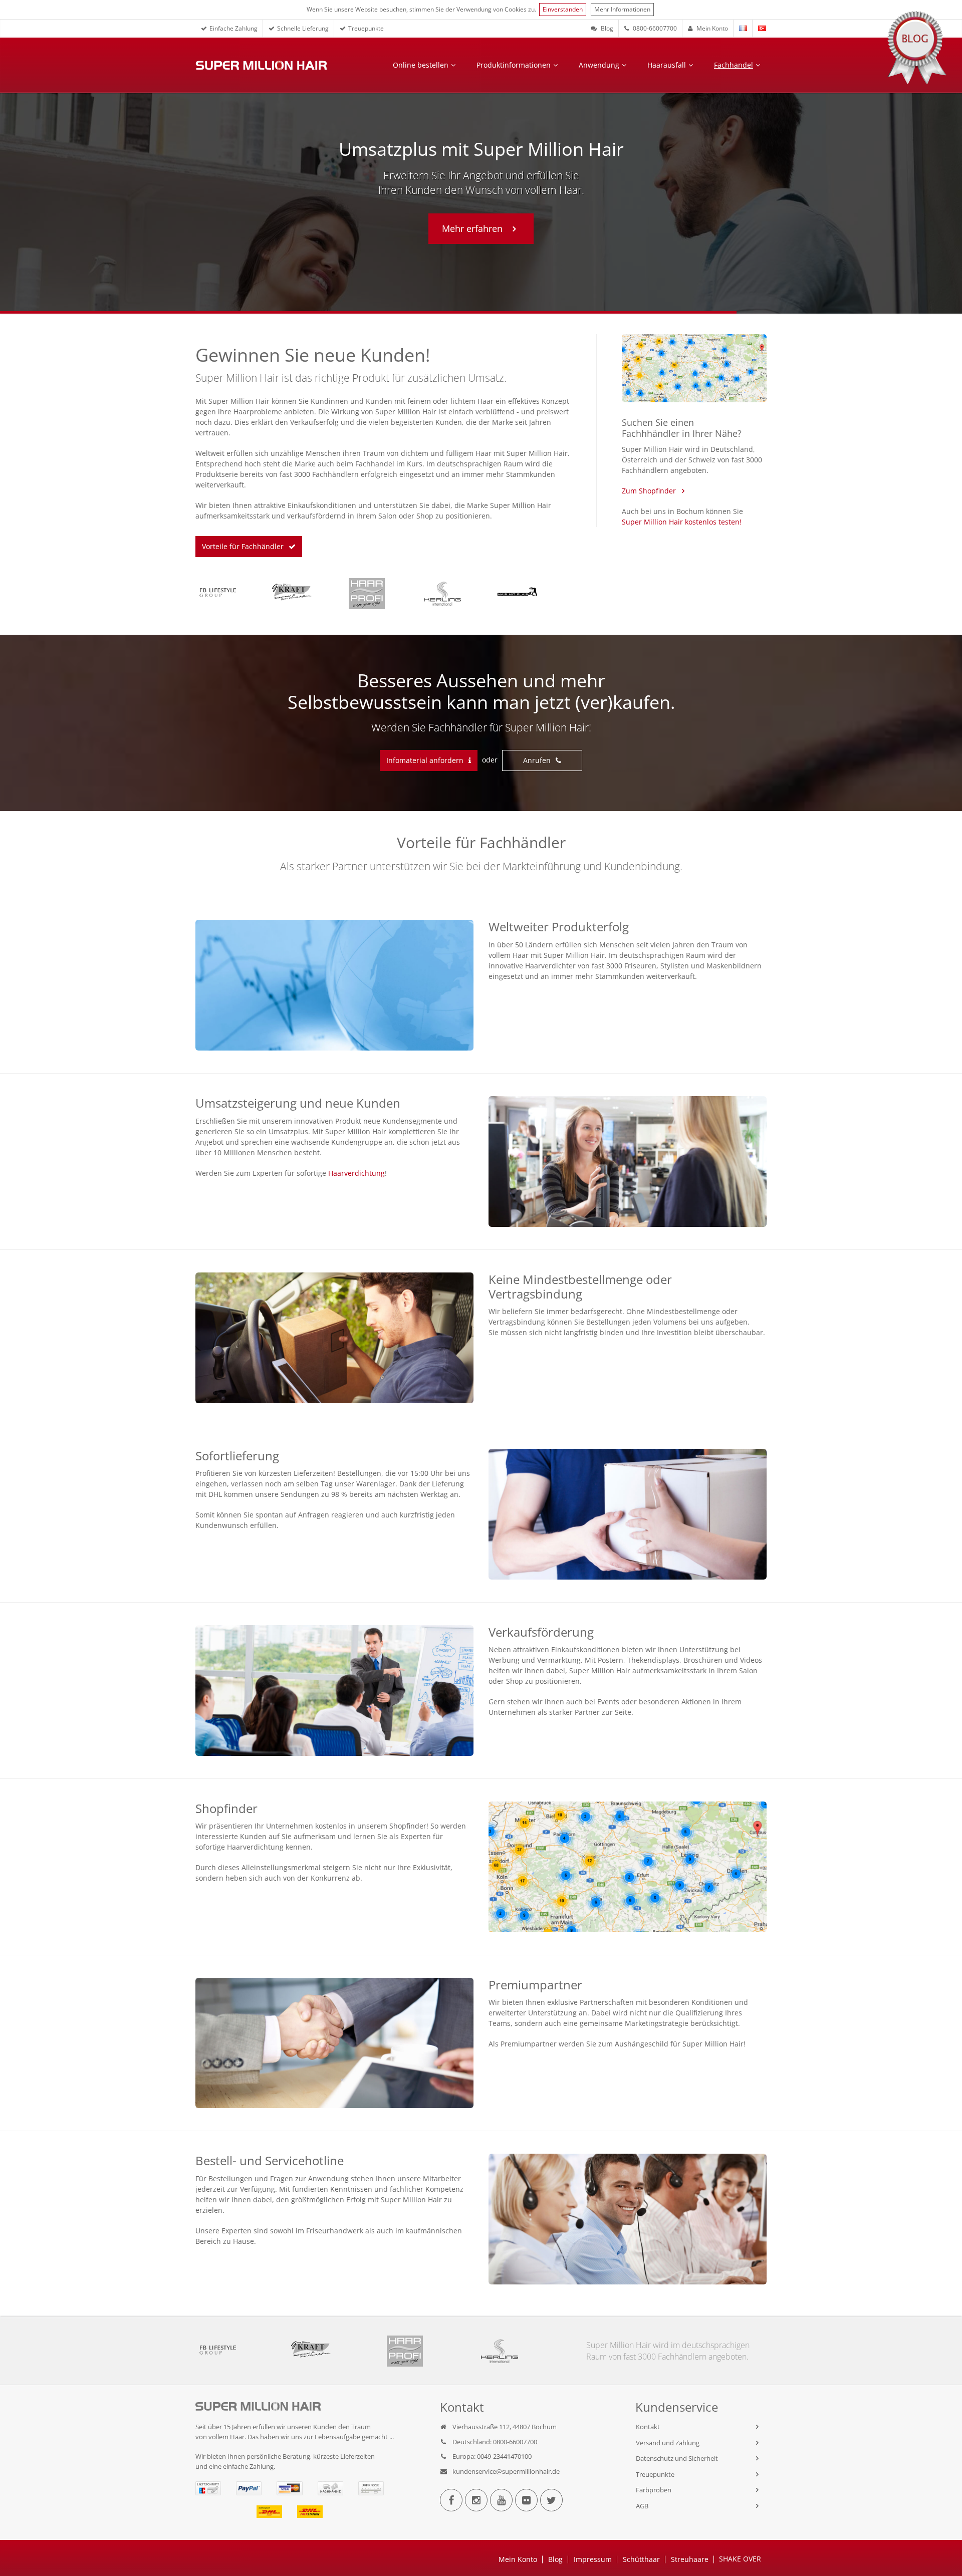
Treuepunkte (366, 28)
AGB (642, 2506)
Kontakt (648, 2427)
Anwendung (599, 65)
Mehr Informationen (622, 9)
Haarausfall (667, 65)
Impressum (593, 2559)
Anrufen (537, 760)
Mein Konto (711, 28)
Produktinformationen (514, 65)
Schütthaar (641, 2559)
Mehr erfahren (447, 228)
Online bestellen (421, 65)
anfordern (425, 760)
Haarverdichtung (356, 1173)
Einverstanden (563, 9)
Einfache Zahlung (233, 28)
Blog (606, 28)
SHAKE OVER (740, 2559)
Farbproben (654, 2490)
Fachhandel (734, 65)
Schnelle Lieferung (303, 28)
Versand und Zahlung (668, 2443)
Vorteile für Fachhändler (243, 546)
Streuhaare (690, 2559)
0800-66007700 (654, 28)
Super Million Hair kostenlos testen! (682, 522)
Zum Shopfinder (649, 491)
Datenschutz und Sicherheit (677, 2458)
